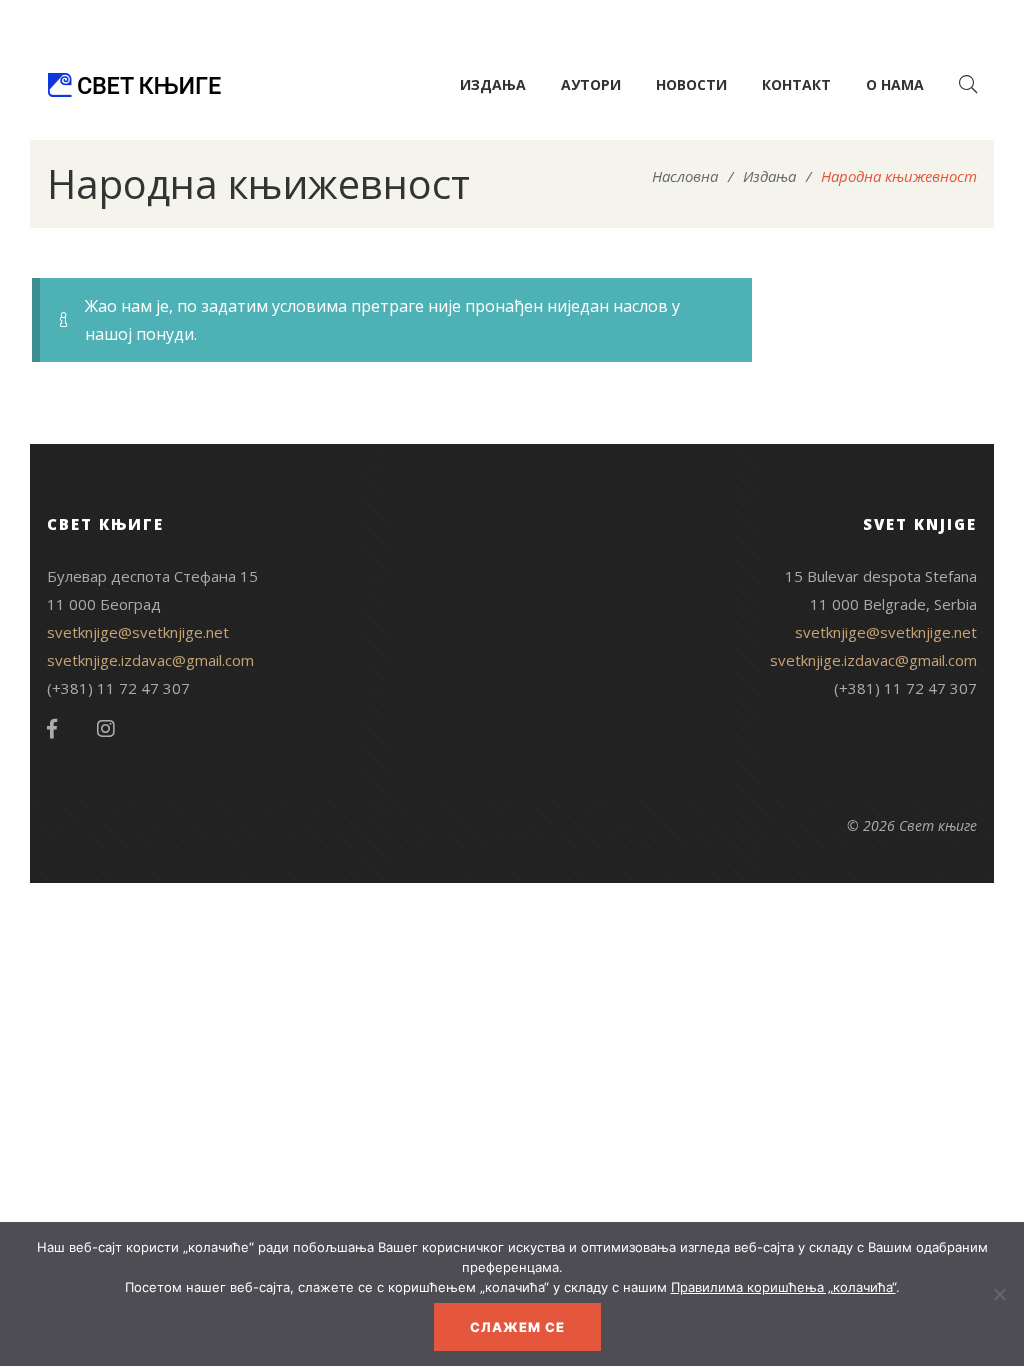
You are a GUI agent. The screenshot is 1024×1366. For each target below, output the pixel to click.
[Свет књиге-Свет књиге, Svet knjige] (134, 85)
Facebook (52, 729)
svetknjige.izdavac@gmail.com (150, 660)
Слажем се (517, 1327)
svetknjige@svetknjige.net (138, 632)
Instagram (106, 729)
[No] (999, 1294)
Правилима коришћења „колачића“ (783, 1287)
